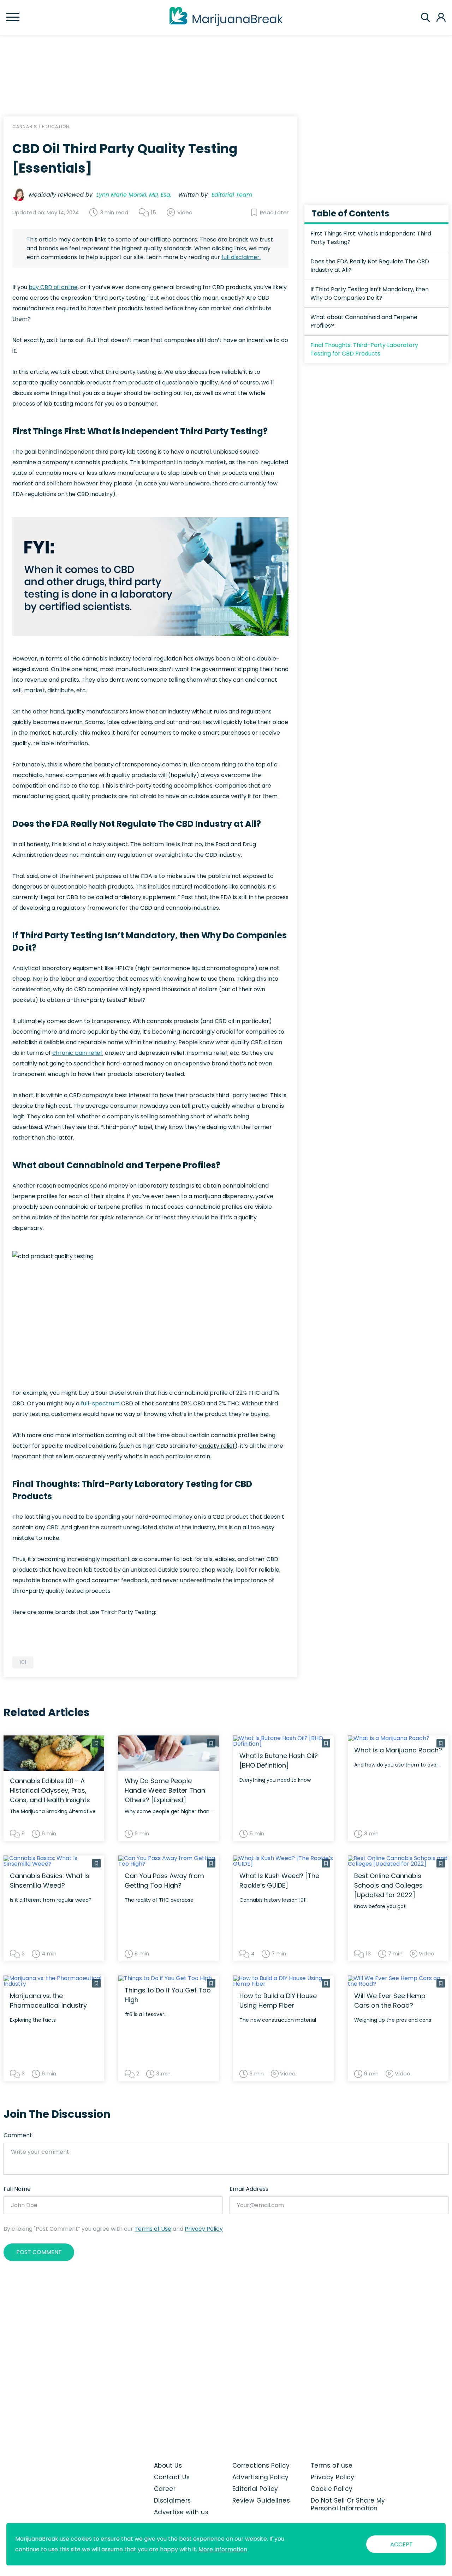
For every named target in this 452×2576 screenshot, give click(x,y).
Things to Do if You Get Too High (168, 1995)
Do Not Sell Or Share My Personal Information (348, 2504)
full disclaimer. (241, 257)
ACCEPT (402, 2544)
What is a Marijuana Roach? (398, 1750)
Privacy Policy (204, 2229)
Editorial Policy (255, 2489)
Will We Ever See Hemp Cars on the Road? (390, 2001)
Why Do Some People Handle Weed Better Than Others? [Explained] (165, 1790)
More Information (223, 2549)
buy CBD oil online (53, 287)
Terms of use (332, 2466)
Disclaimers (173, 2500)
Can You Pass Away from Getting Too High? (164, 1881)
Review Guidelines (261, 2500)
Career (165, 2489)
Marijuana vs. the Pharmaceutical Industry (48, 2001)
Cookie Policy (332, 2489)
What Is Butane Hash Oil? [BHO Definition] (279, 1761)
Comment (18, 2135)
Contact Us (172, 2477)
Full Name (17, 2189)
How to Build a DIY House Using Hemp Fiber (278, 2001)
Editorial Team (232, 195)
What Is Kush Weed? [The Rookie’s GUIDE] (279, 1881)
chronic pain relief (77, 1053)
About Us (168, 2466)
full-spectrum (100, 1403)
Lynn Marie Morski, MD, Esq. (134, 195)
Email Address (249, 2189)
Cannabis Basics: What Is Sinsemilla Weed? (50, 1881)
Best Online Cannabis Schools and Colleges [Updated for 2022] (388, 1885)
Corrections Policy (261, 2466)
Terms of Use (153, 2229)
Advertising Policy (261, 2477)
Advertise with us (181, 2512)
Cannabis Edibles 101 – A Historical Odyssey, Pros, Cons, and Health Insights (50, 1790)
